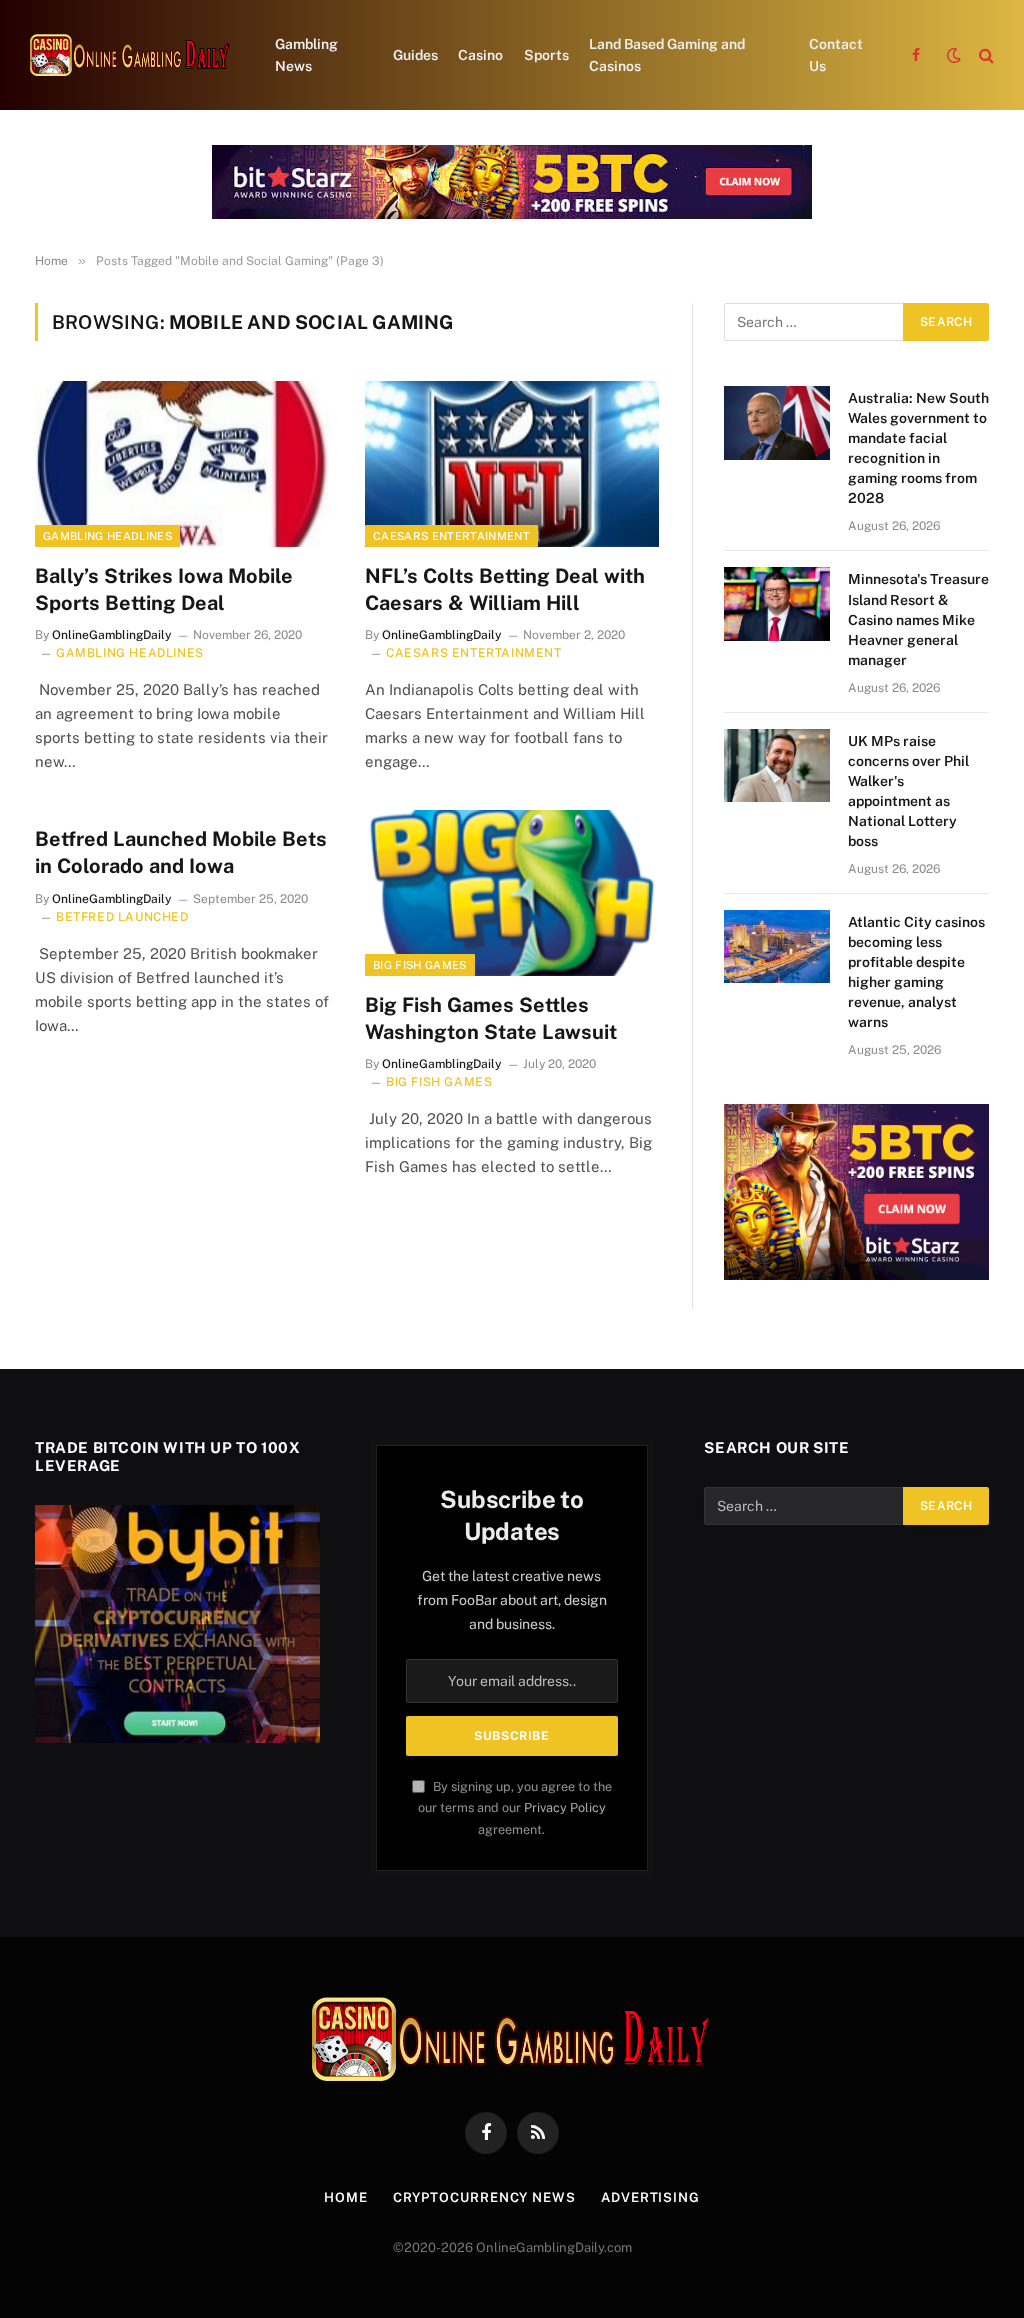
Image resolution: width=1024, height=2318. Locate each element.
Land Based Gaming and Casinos (667, 55)
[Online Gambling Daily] (130, 55)
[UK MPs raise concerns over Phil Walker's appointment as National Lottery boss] (777, 765)
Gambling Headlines (107, 536)
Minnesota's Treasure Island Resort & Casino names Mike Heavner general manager (918, 619)
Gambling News (306, 55)
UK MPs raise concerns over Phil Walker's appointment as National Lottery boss (908, 791)
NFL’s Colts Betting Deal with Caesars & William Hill (505, 589)
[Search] (984, 55)
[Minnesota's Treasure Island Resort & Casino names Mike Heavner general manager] (777, 603)
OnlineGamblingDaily (112, 635)
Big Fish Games (420, 965)
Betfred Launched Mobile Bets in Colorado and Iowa (181, 852)
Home (346, 2197)
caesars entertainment (451, 536)
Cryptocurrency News (484, 2197)
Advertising (650, 2197)
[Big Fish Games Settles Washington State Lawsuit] (512, 892)
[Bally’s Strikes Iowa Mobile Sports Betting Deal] (182, 463)
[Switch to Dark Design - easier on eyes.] (954, 55)
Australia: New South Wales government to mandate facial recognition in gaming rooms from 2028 (918, 448)
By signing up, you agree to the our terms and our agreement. (515, 1808)
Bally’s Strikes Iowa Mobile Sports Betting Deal (164, 589)
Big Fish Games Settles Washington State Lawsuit (491, 1018)
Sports (546, 55)
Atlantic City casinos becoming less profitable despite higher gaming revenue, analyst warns (916, 972)
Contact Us (836, 55)
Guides (415, 55)
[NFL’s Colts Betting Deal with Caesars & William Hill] (512, 463)
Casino (480, 55)
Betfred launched (122, 917)
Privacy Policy (565, 1807)
